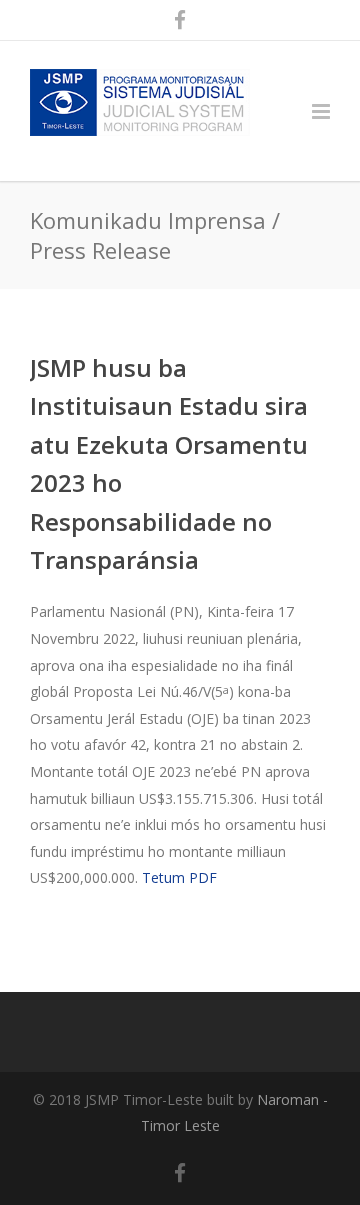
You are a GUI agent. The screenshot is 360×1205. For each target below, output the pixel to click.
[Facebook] (180, 20)
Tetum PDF (179, 877)
